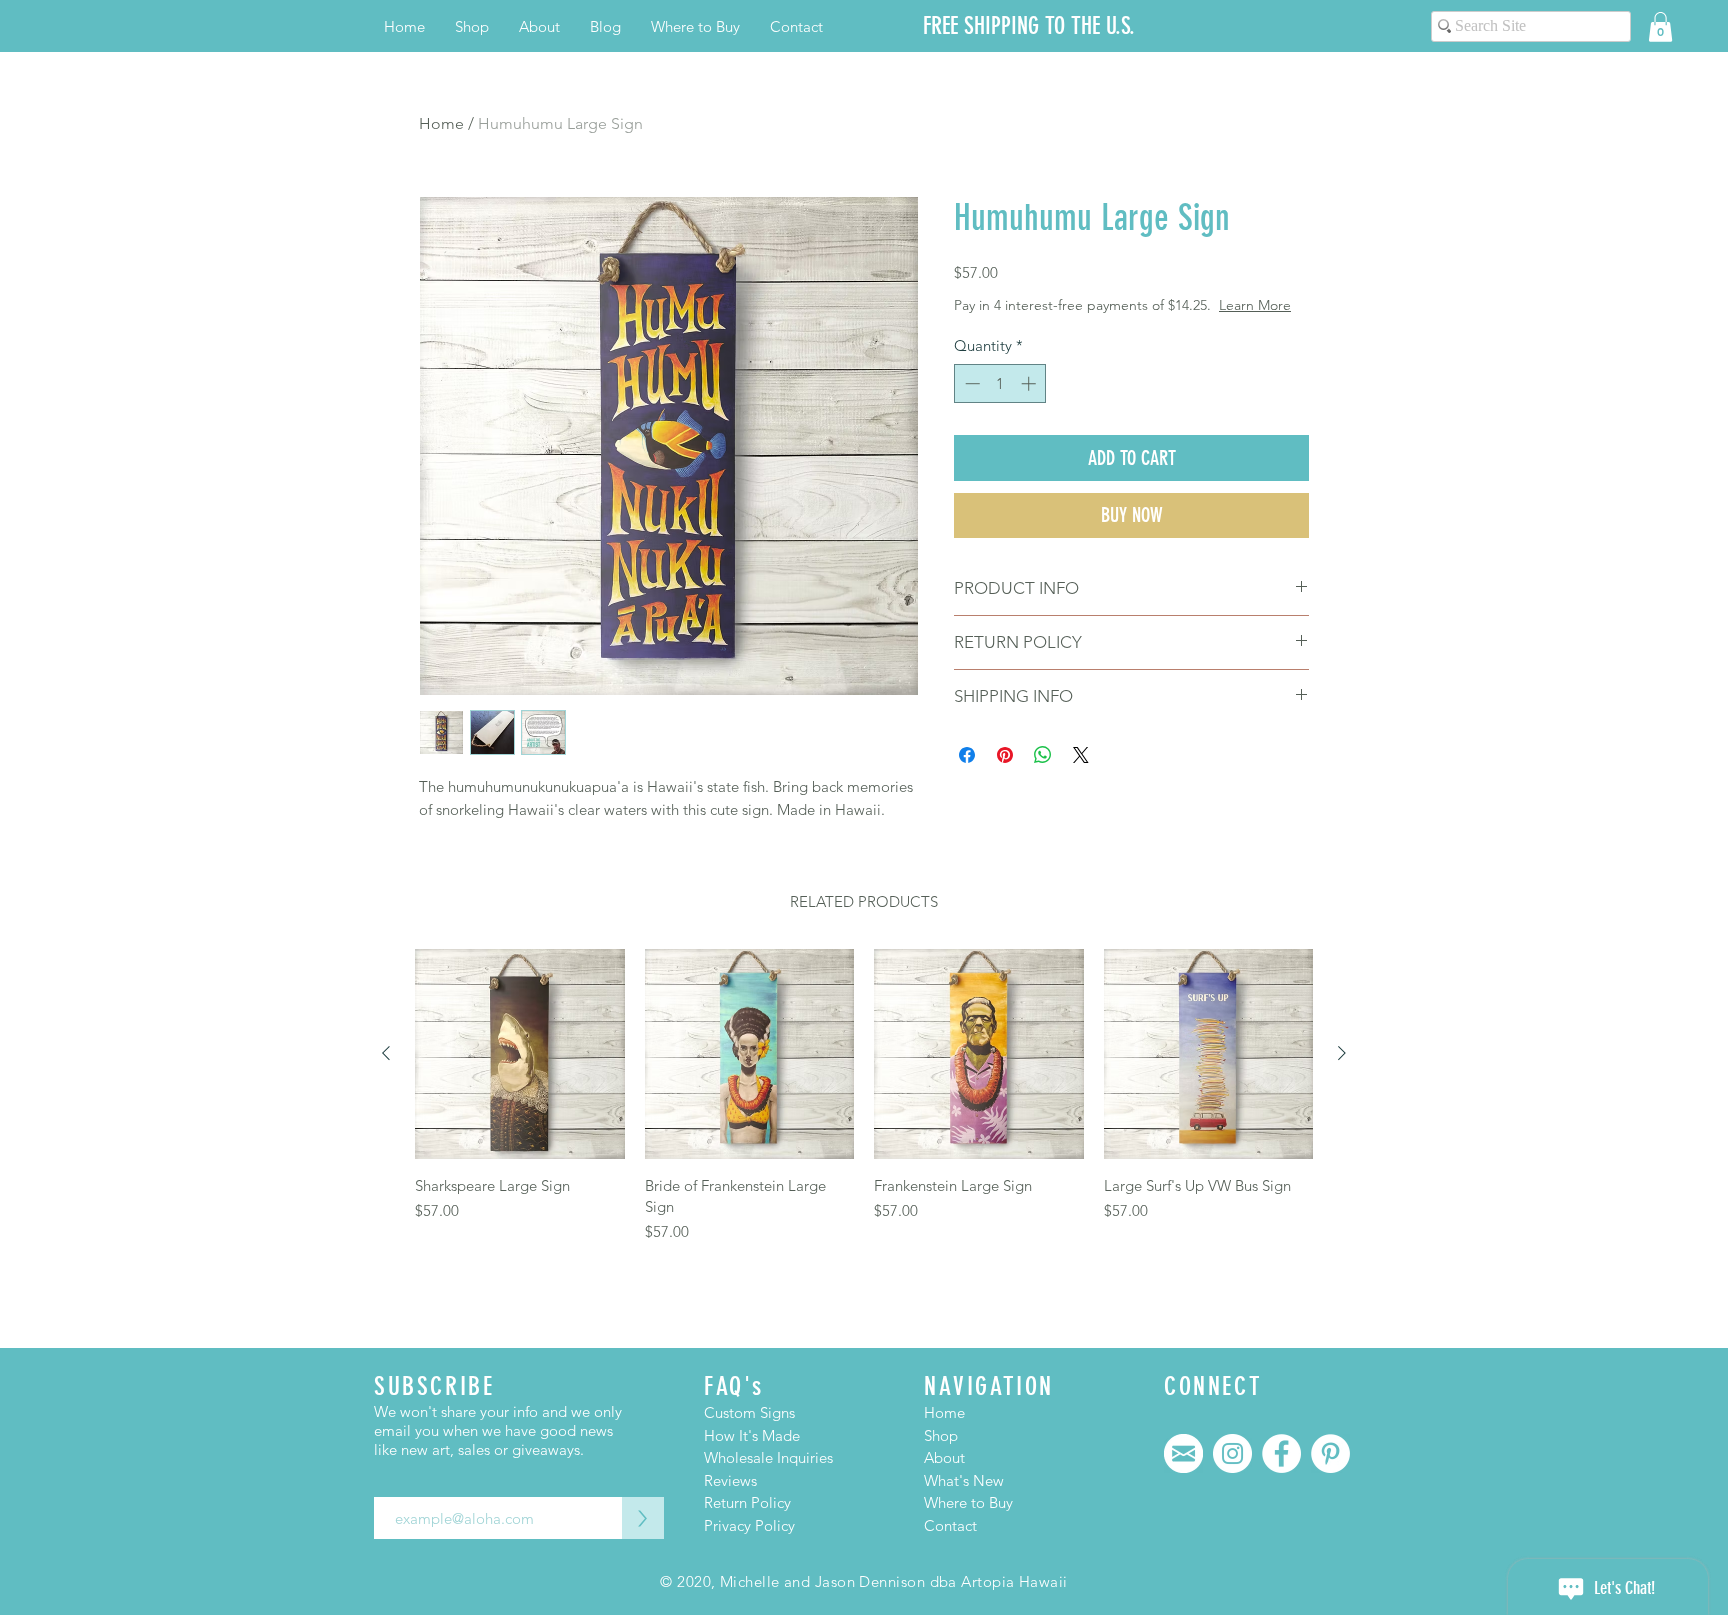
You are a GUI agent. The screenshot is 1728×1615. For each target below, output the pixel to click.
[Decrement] (970, 383)
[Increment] (1030, 383)
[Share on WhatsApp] (1043, 755)
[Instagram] (1232, 1453)
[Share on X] (1081, 755)
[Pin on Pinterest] (1005, 755)
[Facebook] (1281, 1453)
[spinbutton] (1000, 383)
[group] (864, 1096)
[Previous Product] (386, 1053)
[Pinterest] (1330, 1453)
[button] (1660, 27)
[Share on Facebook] (967, 755)
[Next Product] (1342, 1053)
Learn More (1255, 305)
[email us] (1183, 1453)
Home (441, 123)
